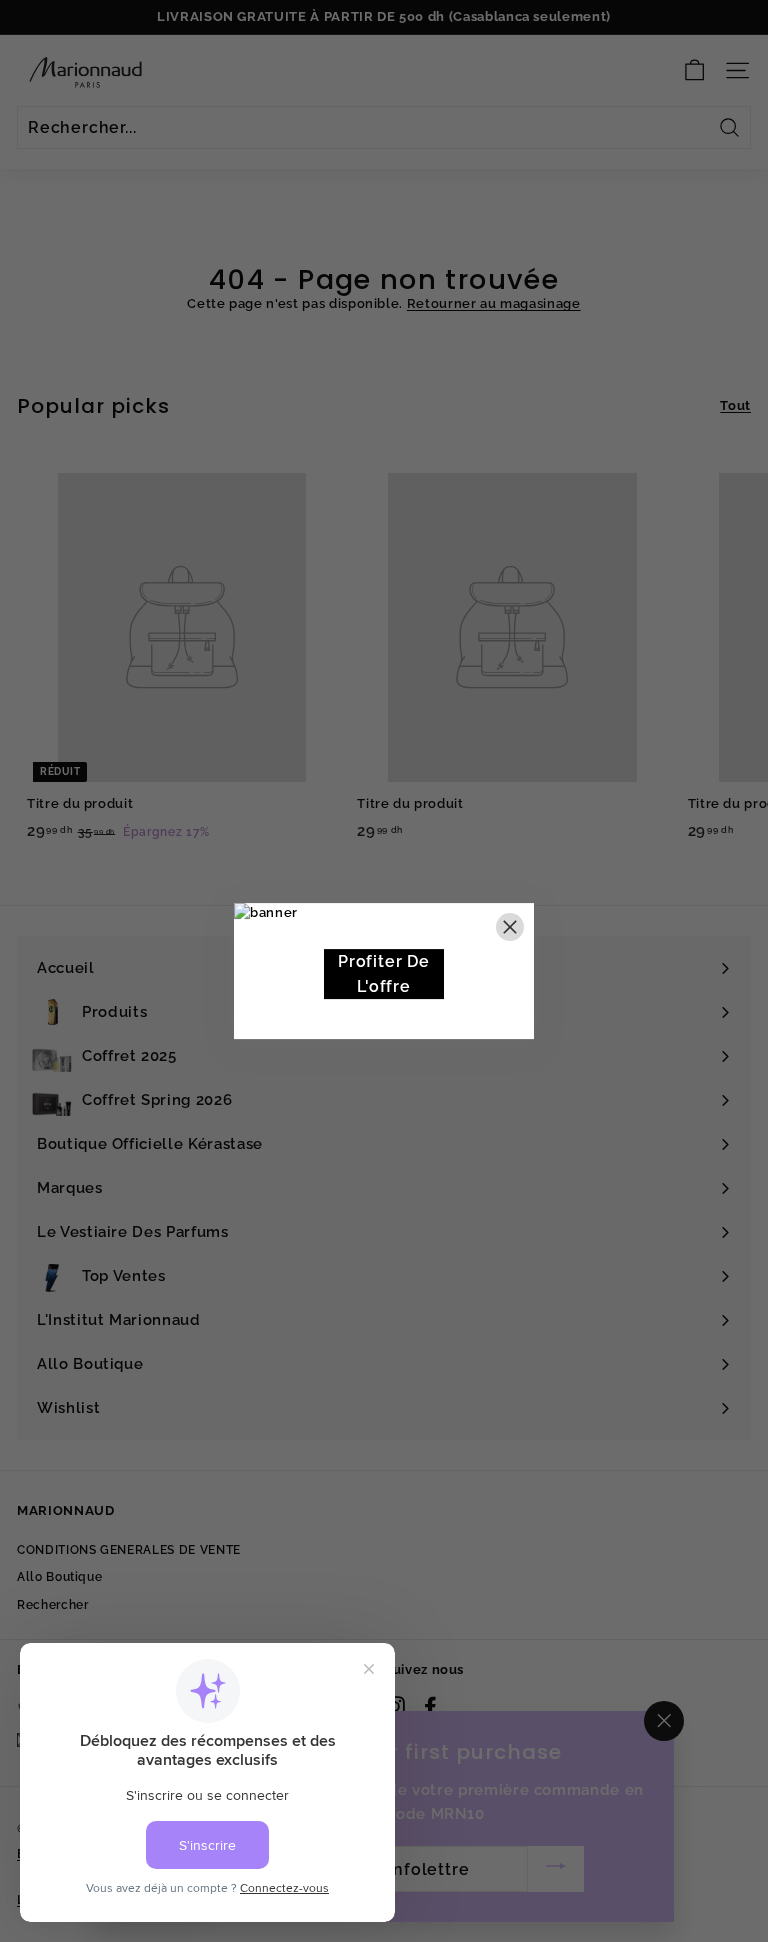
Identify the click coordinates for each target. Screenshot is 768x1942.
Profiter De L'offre (384, 974)
